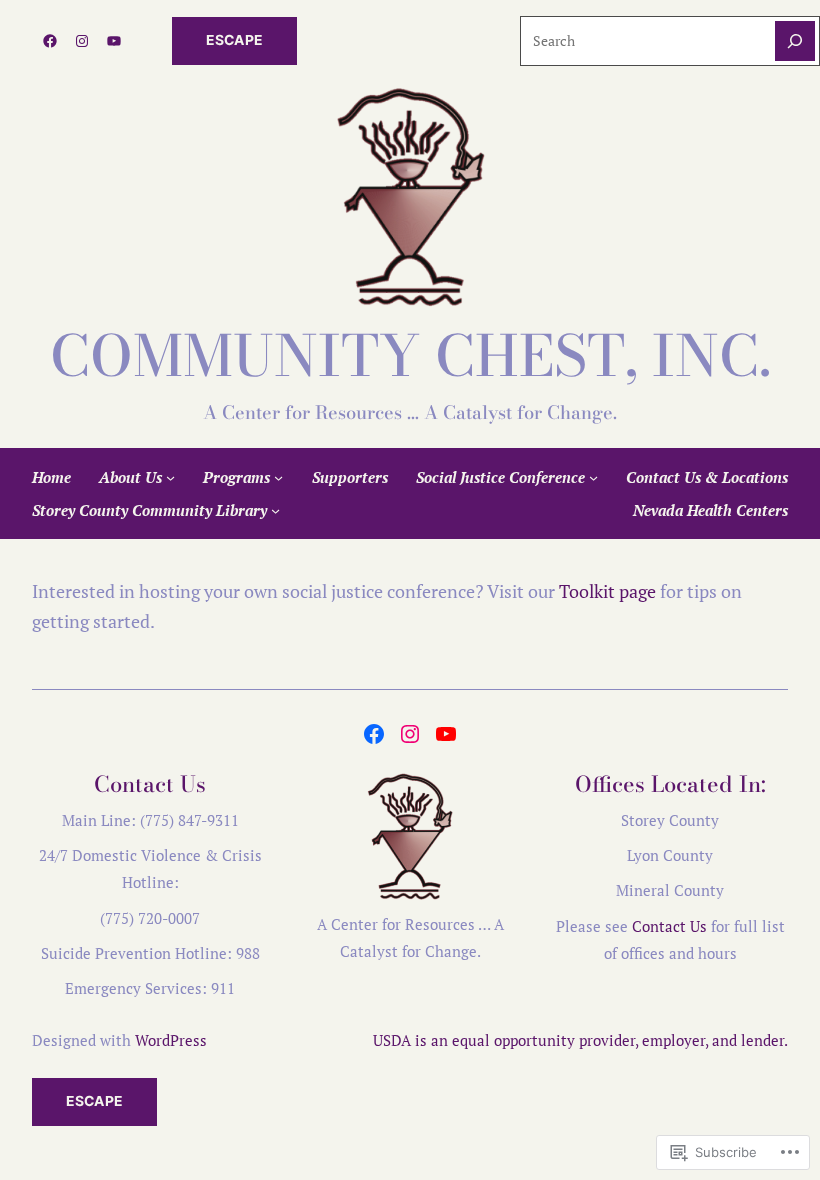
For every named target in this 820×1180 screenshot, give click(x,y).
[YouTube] (114, 41)
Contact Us (669, 926)
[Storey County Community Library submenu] (275, 509)
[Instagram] (82, 41)
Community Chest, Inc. (410, 356)
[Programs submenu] (278, 477)
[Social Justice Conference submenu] (593, 477)
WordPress (171, 1040)
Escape (234, 40)
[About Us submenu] (170, 477)
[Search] (795, 41)
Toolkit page (607, 591)
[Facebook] (50, 41)
